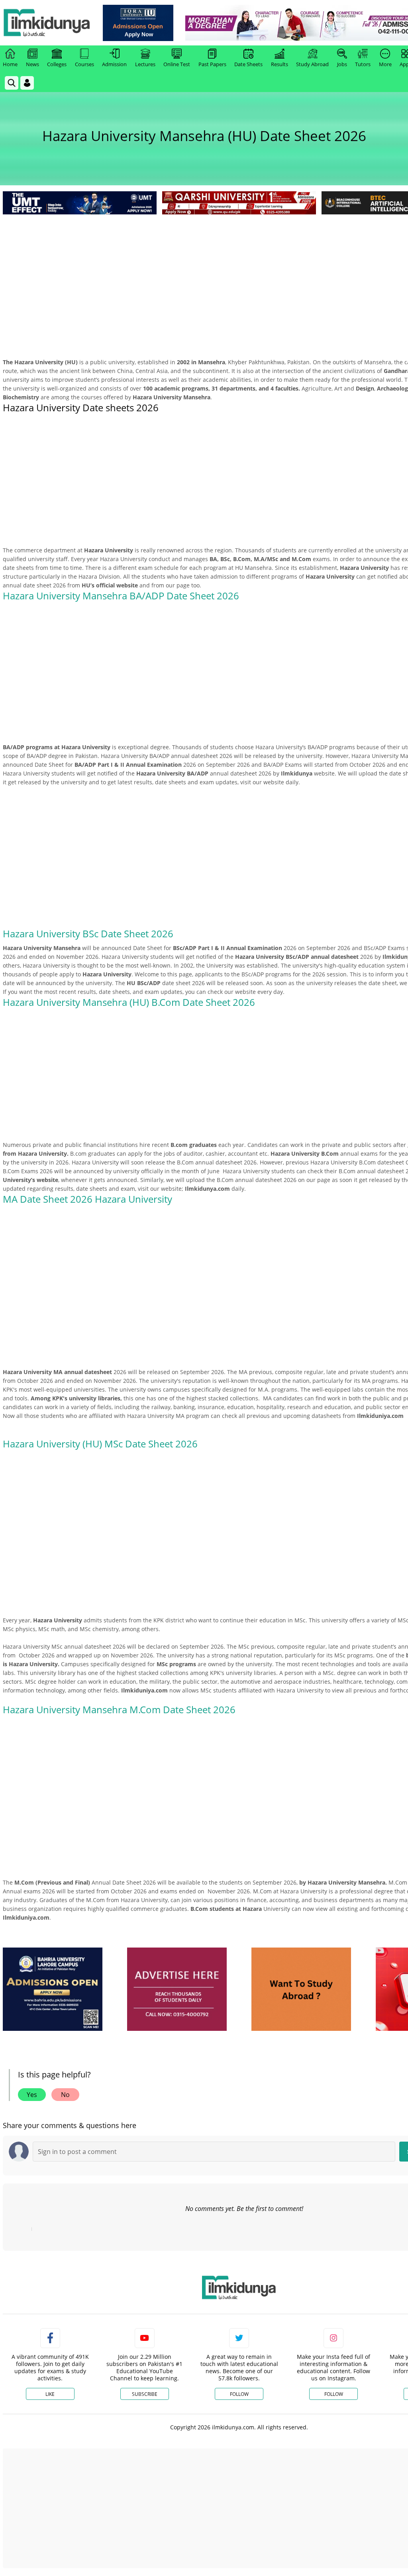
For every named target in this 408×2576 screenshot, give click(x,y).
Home (10, 64)
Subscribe (145, 2394)
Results (280, 64)
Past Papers (212, 64)
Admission (114, 64)
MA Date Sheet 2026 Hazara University (89, 1199)
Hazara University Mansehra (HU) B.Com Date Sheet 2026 (129, 1002)
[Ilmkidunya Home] (47, 23)
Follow (239, 2394)
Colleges (57, 64)
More (385, 64)
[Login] (27, 83)
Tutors (363, 64)
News (32, 64)
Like (50, 2394)
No (65, 2095)
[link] (138, 23)
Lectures (145, 64)
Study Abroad (312, 64)
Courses (84, 64)
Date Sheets (248, 64)
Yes (32, 2095)
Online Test (177, 64)
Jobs (342, 64)
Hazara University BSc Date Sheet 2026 (88, 934)
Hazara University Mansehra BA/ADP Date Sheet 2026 (121, 596)
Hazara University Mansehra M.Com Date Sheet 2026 (119, 1709)
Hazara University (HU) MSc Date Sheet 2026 (100, 1444)
